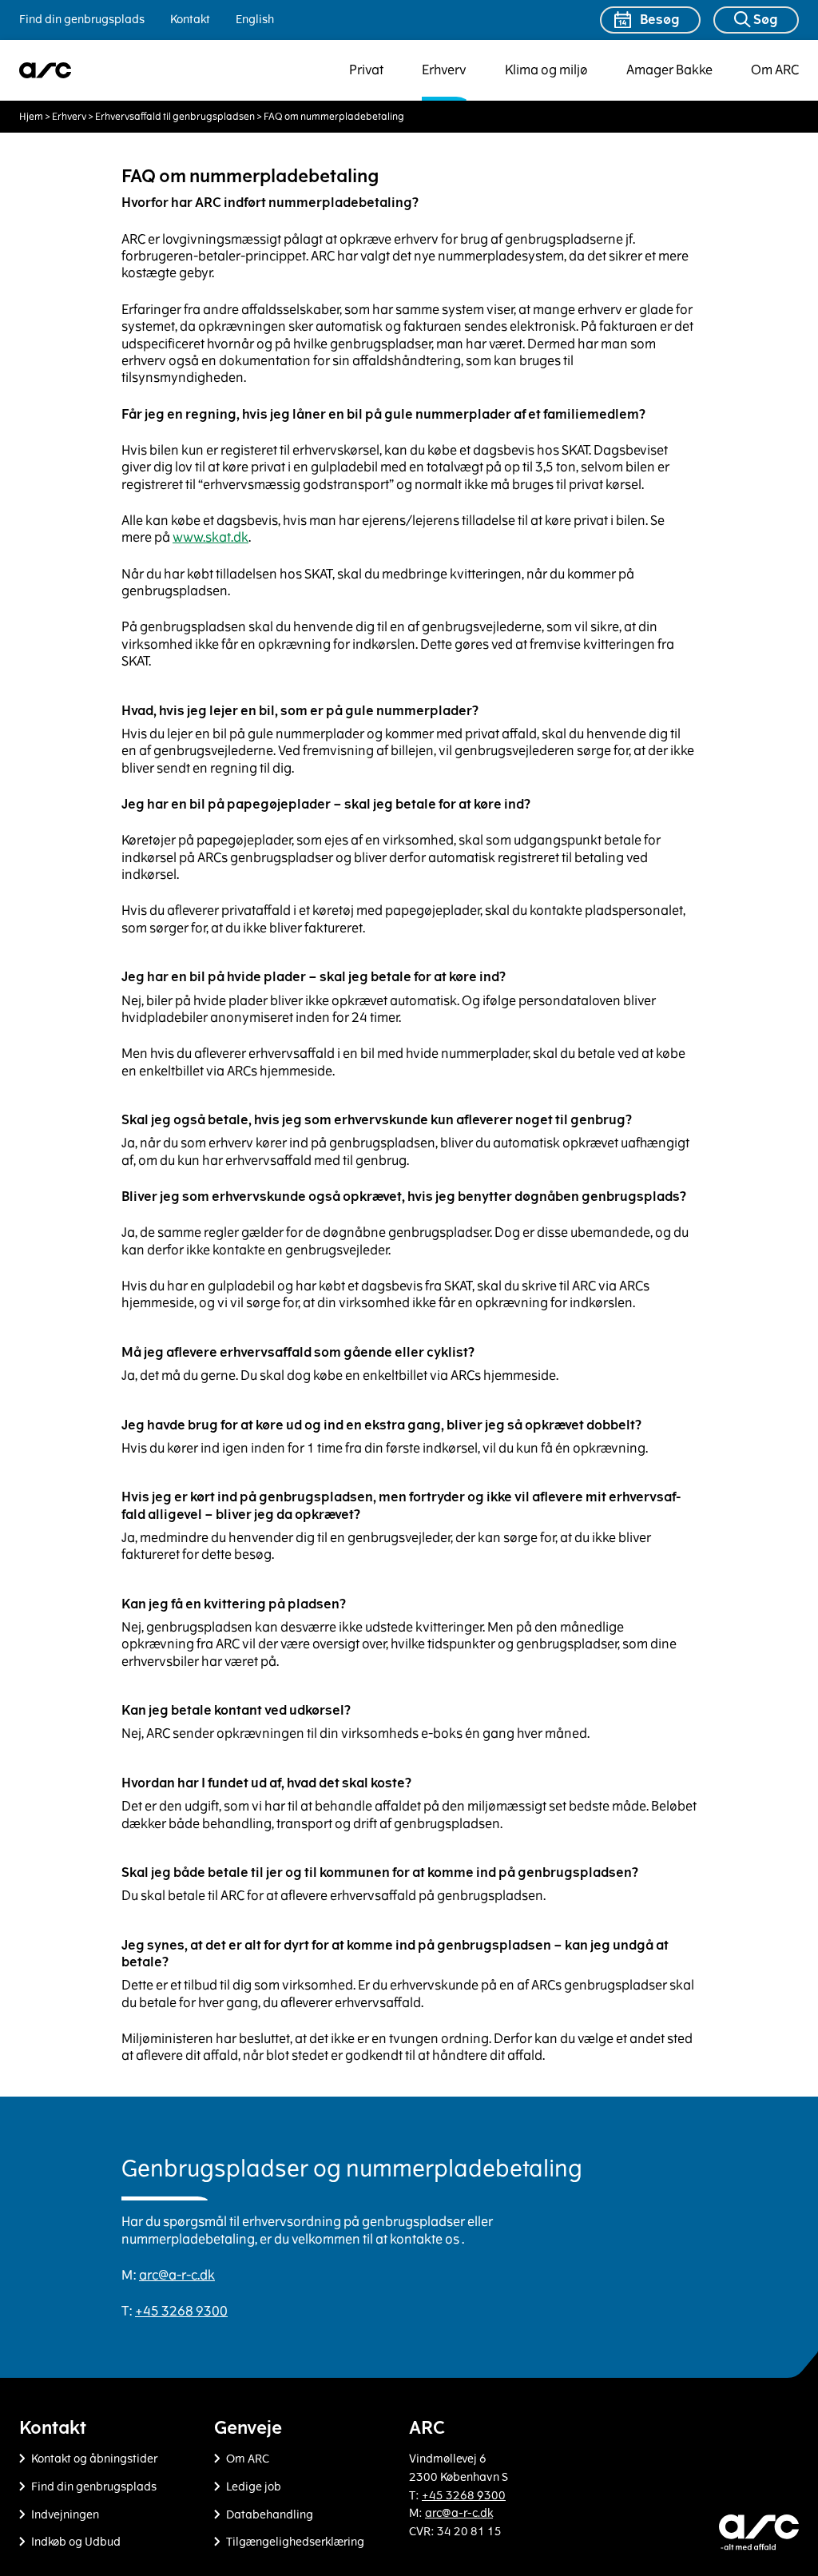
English (255, 20)
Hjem (31, 117)
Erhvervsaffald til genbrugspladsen (175, 117)
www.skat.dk (210, 537)
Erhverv (444, 70)
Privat (366, 70)
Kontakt (190, 20)
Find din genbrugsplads (82, 20)
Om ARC (775, 70)
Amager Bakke (669, 70)
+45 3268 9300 (181, 2311)
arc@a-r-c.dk (177, 2275)
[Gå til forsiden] (46, 70)
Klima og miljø (546, 70)
